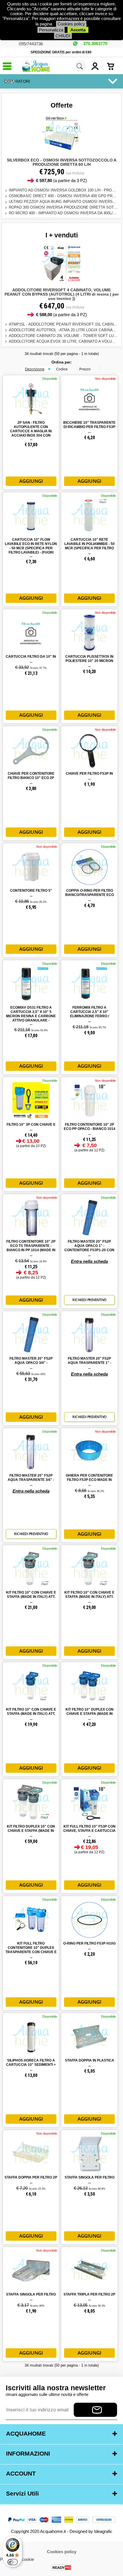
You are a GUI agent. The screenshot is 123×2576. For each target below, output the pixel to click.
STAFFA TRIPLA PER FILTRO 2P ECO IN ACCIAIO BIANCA (89, 2297)
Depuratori (17, 81)
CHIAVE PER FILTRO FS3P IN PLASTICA (89, 776)
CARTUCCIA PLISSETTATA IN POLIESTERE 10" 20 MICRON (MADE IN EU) (89, 661)
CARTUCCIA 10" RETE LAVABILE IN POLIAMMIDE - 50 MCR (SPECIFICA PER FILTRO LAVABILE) (90, 546)
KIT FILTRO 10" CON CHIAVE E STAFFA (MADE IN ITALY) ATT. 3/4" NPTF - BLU (31, 1714)
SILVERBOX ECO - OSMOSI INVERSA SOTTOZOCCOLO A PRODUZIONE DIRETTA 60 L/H (62, 162)
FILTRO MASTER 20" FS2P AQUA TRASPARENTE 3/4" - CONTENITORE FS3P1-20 (31, 1480)
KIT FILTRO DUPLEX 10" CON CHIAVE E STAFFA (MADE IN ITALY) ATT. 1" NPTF (31, 1831)
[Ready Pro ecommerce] (61, 2568)
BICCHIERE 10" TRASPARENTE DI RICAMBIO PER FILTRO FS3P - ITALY (89, 427)
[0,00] (114, 66)
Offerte (62, 105)
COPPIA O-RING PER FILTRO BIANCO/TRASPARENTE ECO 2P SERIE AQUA (90, 895)
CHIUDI (63, 36)
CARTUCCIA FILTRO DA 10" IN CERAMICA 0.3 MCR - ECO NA (31, 659)
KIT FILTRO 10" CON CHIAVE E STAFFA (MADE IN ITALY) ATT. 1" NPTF (31, 1597)
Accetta (78, 30)
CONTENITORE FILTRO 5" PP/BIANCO (31, 893)
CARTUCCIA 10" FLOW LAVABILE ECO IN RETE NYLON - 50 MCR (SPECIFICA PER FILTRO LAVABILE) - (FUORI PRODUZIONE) (31, 548)
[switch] (13, 2562)
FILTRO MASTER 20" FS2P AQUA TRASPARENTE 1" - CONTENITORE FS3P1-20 (90, 1363)
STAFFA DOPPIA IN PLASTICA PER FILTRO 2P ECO (90, 2063)
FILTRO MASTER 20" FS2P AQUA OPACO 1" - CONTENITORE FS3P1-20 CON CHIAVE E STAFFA (89, 1248)
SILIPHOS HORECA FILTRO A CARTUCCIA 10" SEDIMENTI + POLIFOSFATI (31, 2065)
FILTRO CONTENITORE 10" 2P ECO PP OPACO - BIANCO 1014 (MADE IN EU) (90, 1129)
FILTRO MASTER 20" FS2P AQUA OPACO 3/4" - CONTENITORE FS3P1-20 (31, 1363)
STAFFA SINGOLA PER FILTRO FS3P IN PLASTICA (31, 2297)
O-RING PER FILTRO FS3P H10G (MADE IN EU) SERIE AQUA (89, 1946)
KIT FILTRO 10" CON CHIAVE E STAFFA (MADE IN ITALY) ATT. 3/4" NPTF (89, 1597)
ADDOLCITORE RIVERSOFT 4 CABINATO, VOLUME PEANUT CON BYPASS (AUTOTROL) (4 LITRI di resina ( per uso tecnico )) (62, 294)
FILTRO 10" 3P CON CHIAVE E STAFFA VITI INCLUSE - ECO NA (31, 1127)
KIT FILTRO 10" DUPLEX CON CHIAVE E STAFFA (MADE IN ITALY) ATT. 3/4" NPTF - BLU (90, 1714)
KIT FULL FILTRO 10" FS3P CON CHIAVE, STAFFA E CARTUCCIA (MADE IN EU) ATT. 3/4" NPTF (89, 1831)
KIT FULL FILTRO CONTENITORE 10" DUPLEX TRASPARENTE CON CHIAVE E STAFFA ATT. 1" (31, 1950)
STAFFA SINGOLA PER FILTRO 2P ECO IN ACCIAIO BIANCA (90, 2180)
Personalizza (51, 30)
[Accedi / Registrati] (98, 66)
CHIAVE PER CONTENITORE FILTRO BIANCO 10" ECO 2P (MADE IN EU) (31, 778)
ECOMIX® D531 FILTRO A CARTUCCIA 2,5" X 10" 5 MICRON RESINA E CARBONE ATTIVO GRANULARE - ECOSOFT (31, 1016)
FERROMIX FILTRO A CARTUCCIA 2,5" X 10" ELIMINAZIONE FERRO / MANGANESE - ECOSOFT (90, 1014)
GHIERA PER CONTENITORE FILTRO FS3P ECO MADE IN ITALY (89, 1480)
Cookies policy (71, 24)
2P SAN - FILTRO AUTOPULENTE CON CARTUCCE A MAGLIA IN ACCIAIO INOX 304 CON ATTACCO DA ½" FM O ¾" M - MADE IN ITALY (31, 431)
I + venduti (62, 235)
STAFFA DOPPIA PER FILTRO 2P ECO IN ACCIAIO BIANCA (31, 2180)
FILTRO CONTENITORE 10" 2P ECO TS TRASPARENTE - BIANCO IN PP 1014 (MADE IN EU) (31, 1248)
